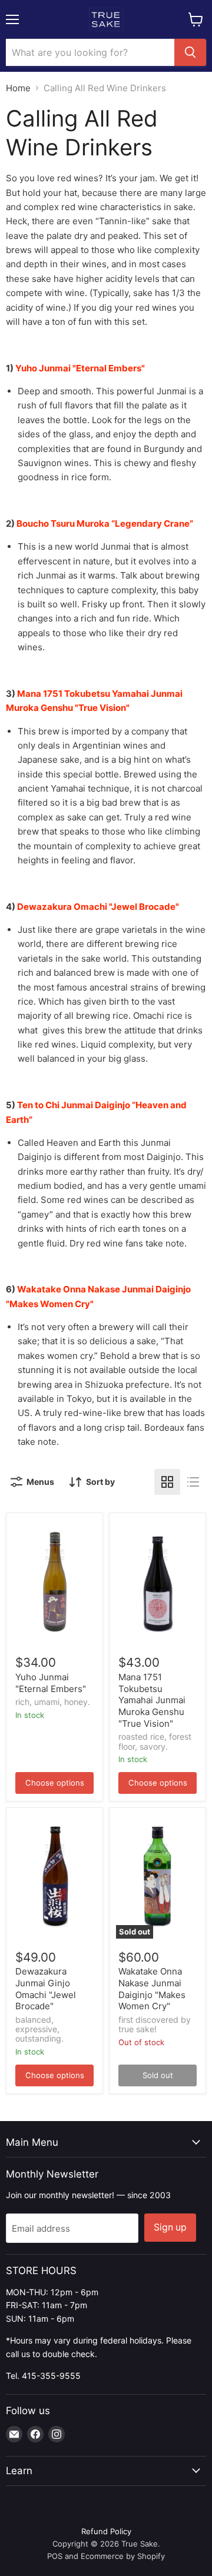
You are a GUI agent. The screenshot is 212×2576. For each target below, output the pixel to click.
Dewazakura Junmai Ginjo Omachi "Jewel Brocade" (46, 1989)
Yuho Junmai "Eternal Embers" (51, 1683)
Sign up (170, 2227)
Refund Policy (106, 2531)
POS (55, 2556)
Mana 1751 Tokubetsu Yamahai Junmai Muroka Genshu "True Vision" (152, 1700)
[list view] (193, 1482)
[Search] (190, 52)
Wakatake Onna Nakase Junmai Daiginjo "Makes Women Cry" (152, 1989)
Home (18, 88)
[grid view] (167, 1482)
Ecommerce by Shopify (123, 2556)
